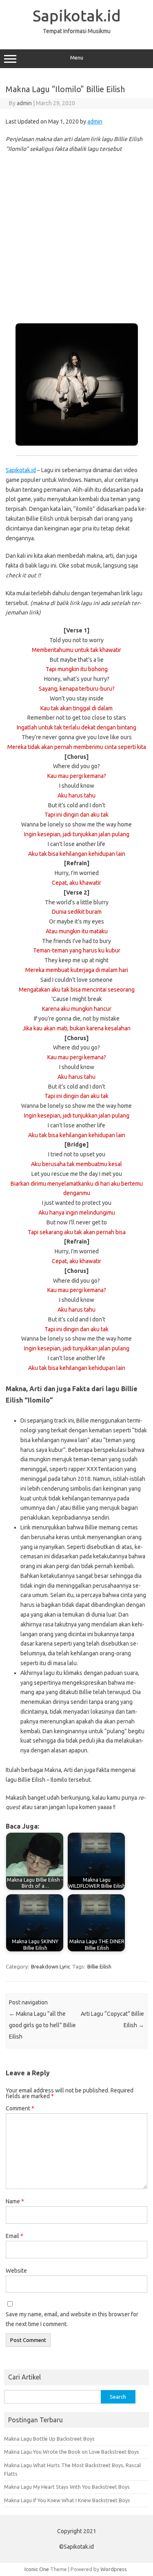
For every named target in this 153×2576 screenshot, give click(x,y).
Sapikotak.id (77, 15)
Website (16, 2271)
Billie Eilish (99, 1966)
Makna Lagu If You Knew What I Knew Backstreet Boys (67, 2500)
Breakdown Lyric (51, 1966)
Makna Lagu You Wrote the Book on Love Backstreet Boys (72, 2452)
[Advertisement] (76, 239)
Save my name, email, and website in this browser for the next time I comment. (72, 2319)
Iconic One (37, 2569)
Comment (20, 2108)
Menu (77, 58)
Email (14, 2236)
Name (15, 2201)
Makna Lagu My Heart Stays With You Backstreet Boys (67, 2487)
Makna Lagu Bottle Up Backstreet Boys (49, 2439)
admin (24, 103)
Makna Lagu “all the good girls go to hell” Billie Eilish (42, 2025)
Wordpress (114, 2569)
